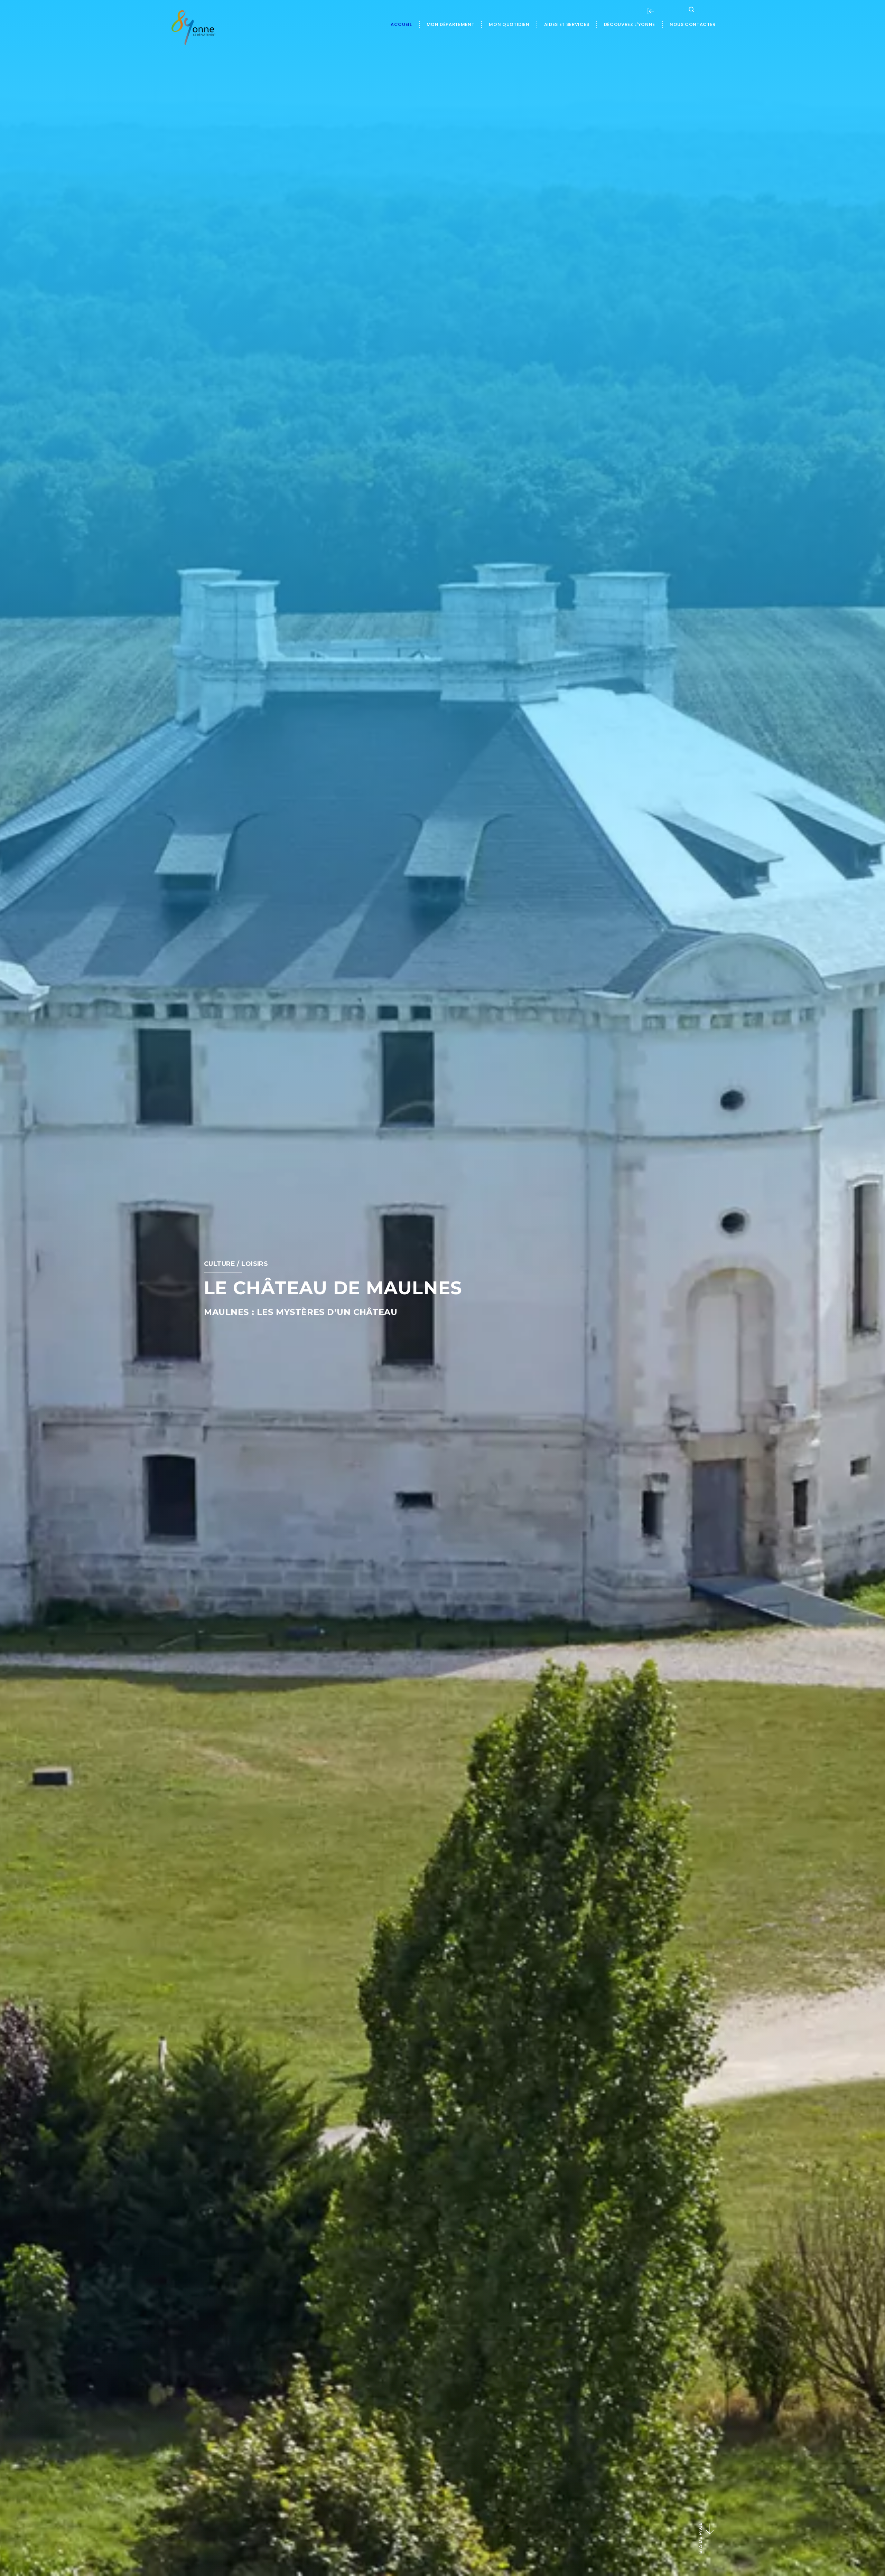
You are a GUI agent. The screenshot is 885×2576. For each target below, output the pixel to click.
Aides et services (567, 24)
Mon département (451, 24)
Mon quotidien (509, 24)
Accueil (401, 24)
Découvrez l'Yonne (630, 24)
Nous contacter (693, 24)
